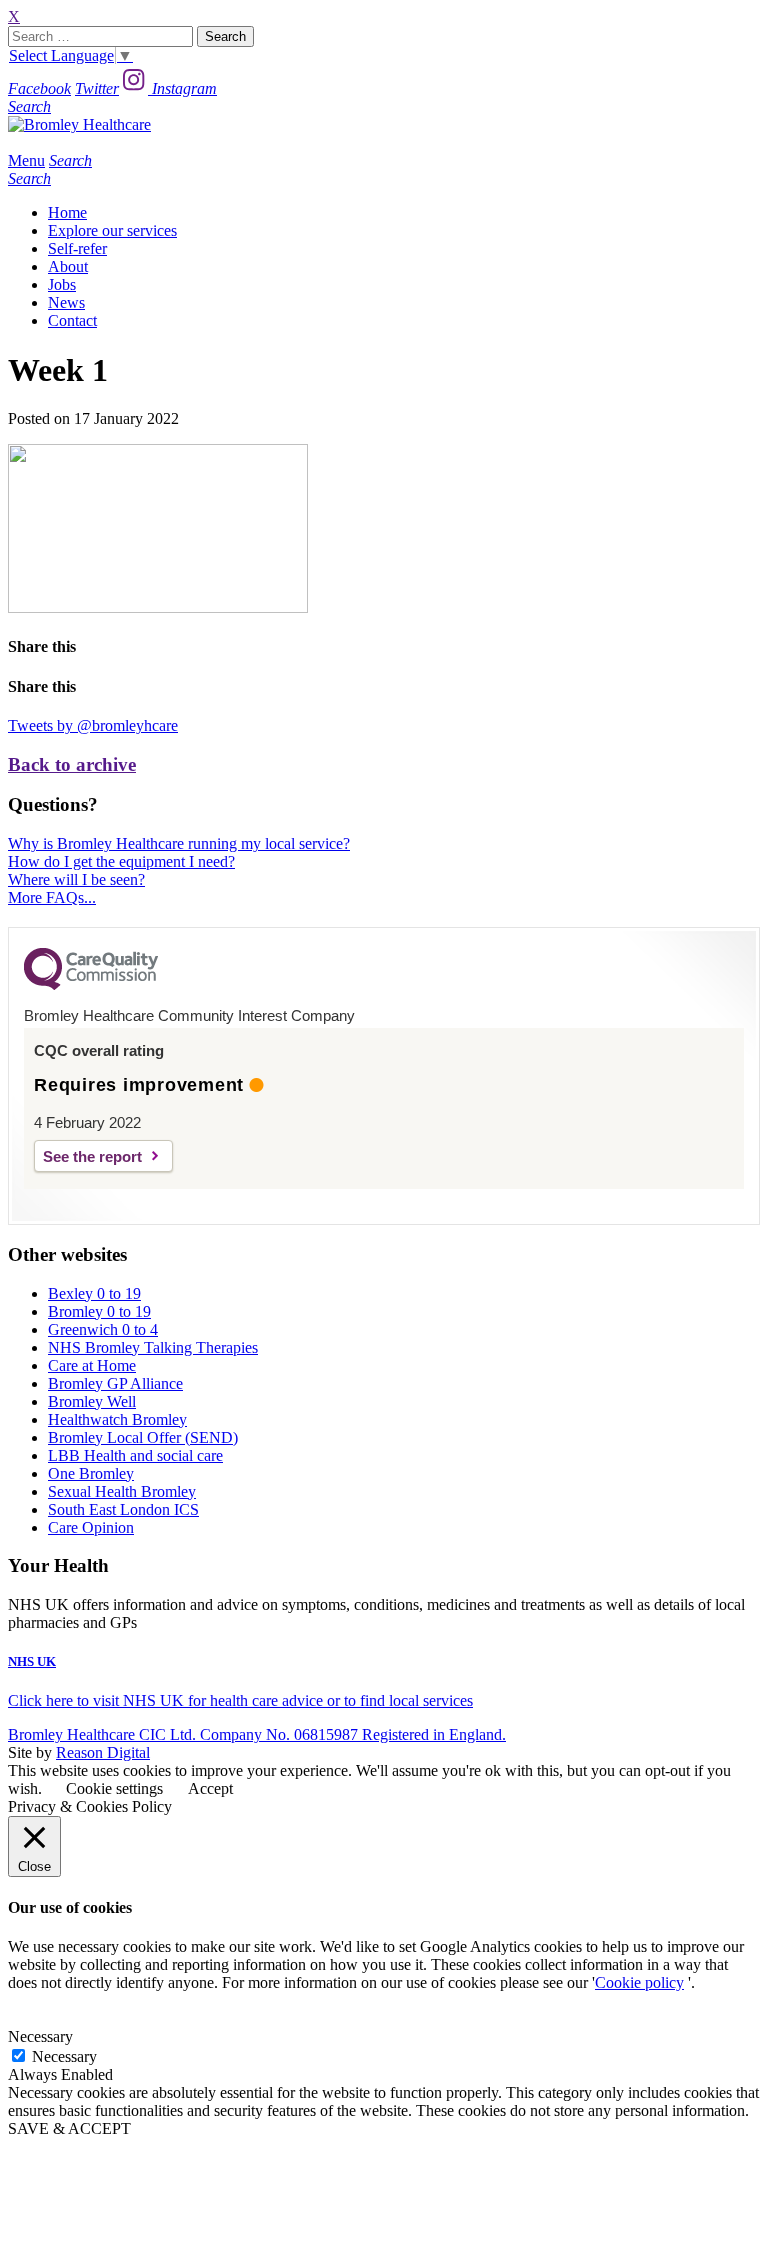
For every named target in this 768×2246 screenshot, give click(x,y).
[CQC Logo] (91, 985)
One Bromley (91, 1473)
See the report (92, 1156)
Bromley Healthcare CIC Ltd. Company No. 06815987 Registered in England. (257, 1734)
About (68, 266)
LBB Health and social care (135, 1455)
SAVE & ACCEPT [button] (69, 2128)
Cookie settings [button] (114, 1788)
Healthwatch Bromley (117, 1419)
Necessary (64, 2056)
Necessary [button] (40, 2036)
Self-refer (77, 248)
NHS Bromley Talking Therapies (153, 1347)
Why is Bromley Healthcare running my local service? (179, 843)
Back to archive (72, 764)
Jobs (62, 284)
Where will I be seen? (76, 879)
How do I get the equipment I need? (121, 861)
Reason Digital (103, 1752)
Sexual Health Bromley (122, 1491)
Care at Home (92, 1365)
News (66, 302)
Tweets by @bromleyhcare (93, 725)
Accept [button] (210, 1788)
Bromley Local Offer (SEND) (143, 1437)
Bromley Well (92, 1401)
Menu (26, 160)
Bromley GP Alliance (115, 1383)
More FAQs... (52, 897)
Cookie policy (639, 1982)
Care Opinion (91, 1527)
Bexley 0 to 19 (94, 1293)
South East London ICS (123, 1509)
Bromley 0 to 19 (99, 1311)
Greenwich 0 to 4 (103, 1329)
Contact (72, 320)
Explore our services (112, 230)
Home (67, 212)
